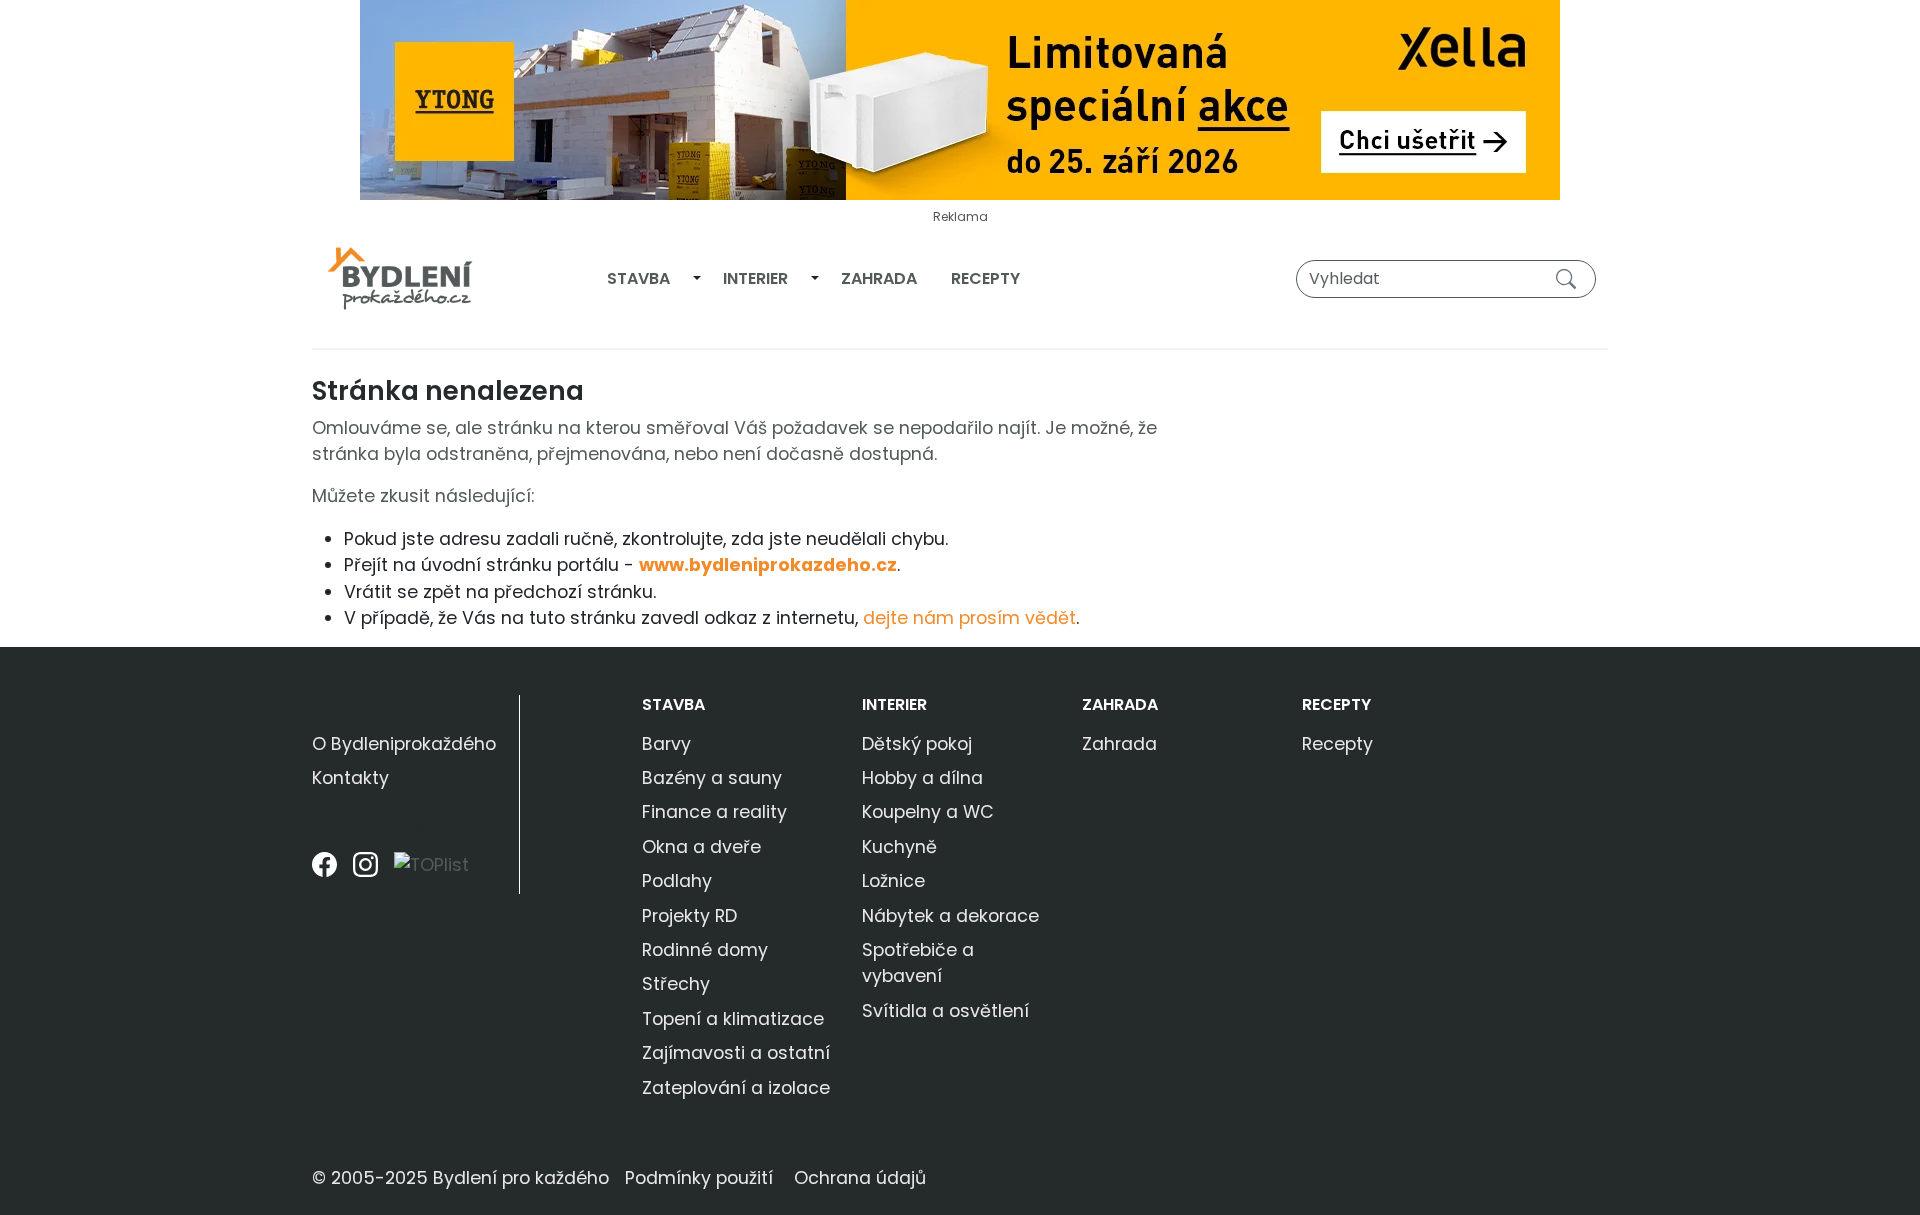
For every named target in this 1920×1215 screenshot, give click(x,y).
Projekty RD (689, 916)
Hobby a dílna (922, 778)
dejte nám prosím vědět (969, 618)
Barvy (666, 744)
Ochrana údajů (860, 1178)
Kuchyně (899, 847)
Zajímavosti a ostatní (736, 1053)
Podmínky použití (699, 1178)
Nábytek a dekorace (950, 916)
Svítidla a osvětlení (945, 1011)
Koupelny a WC (928, 812)
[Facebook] (324, 872)
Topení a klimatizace (733, 1019)
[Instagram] (365, 872)
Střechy (676, 984)
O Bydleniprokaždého (404, 744)
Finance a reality (714, 812)
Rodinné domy (705, 950)
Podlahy (677, 881)
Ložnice (893, 881)
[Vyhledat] (1570, 278)
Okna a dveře (701, 847)
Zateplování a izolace (736, 1088)
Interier (755, 278)
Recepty (985, 278)
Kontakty (350, 778)
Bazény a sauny (712, 778)
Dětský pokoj (917, 744)
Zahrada (879, 278)
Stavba (638, 278)
